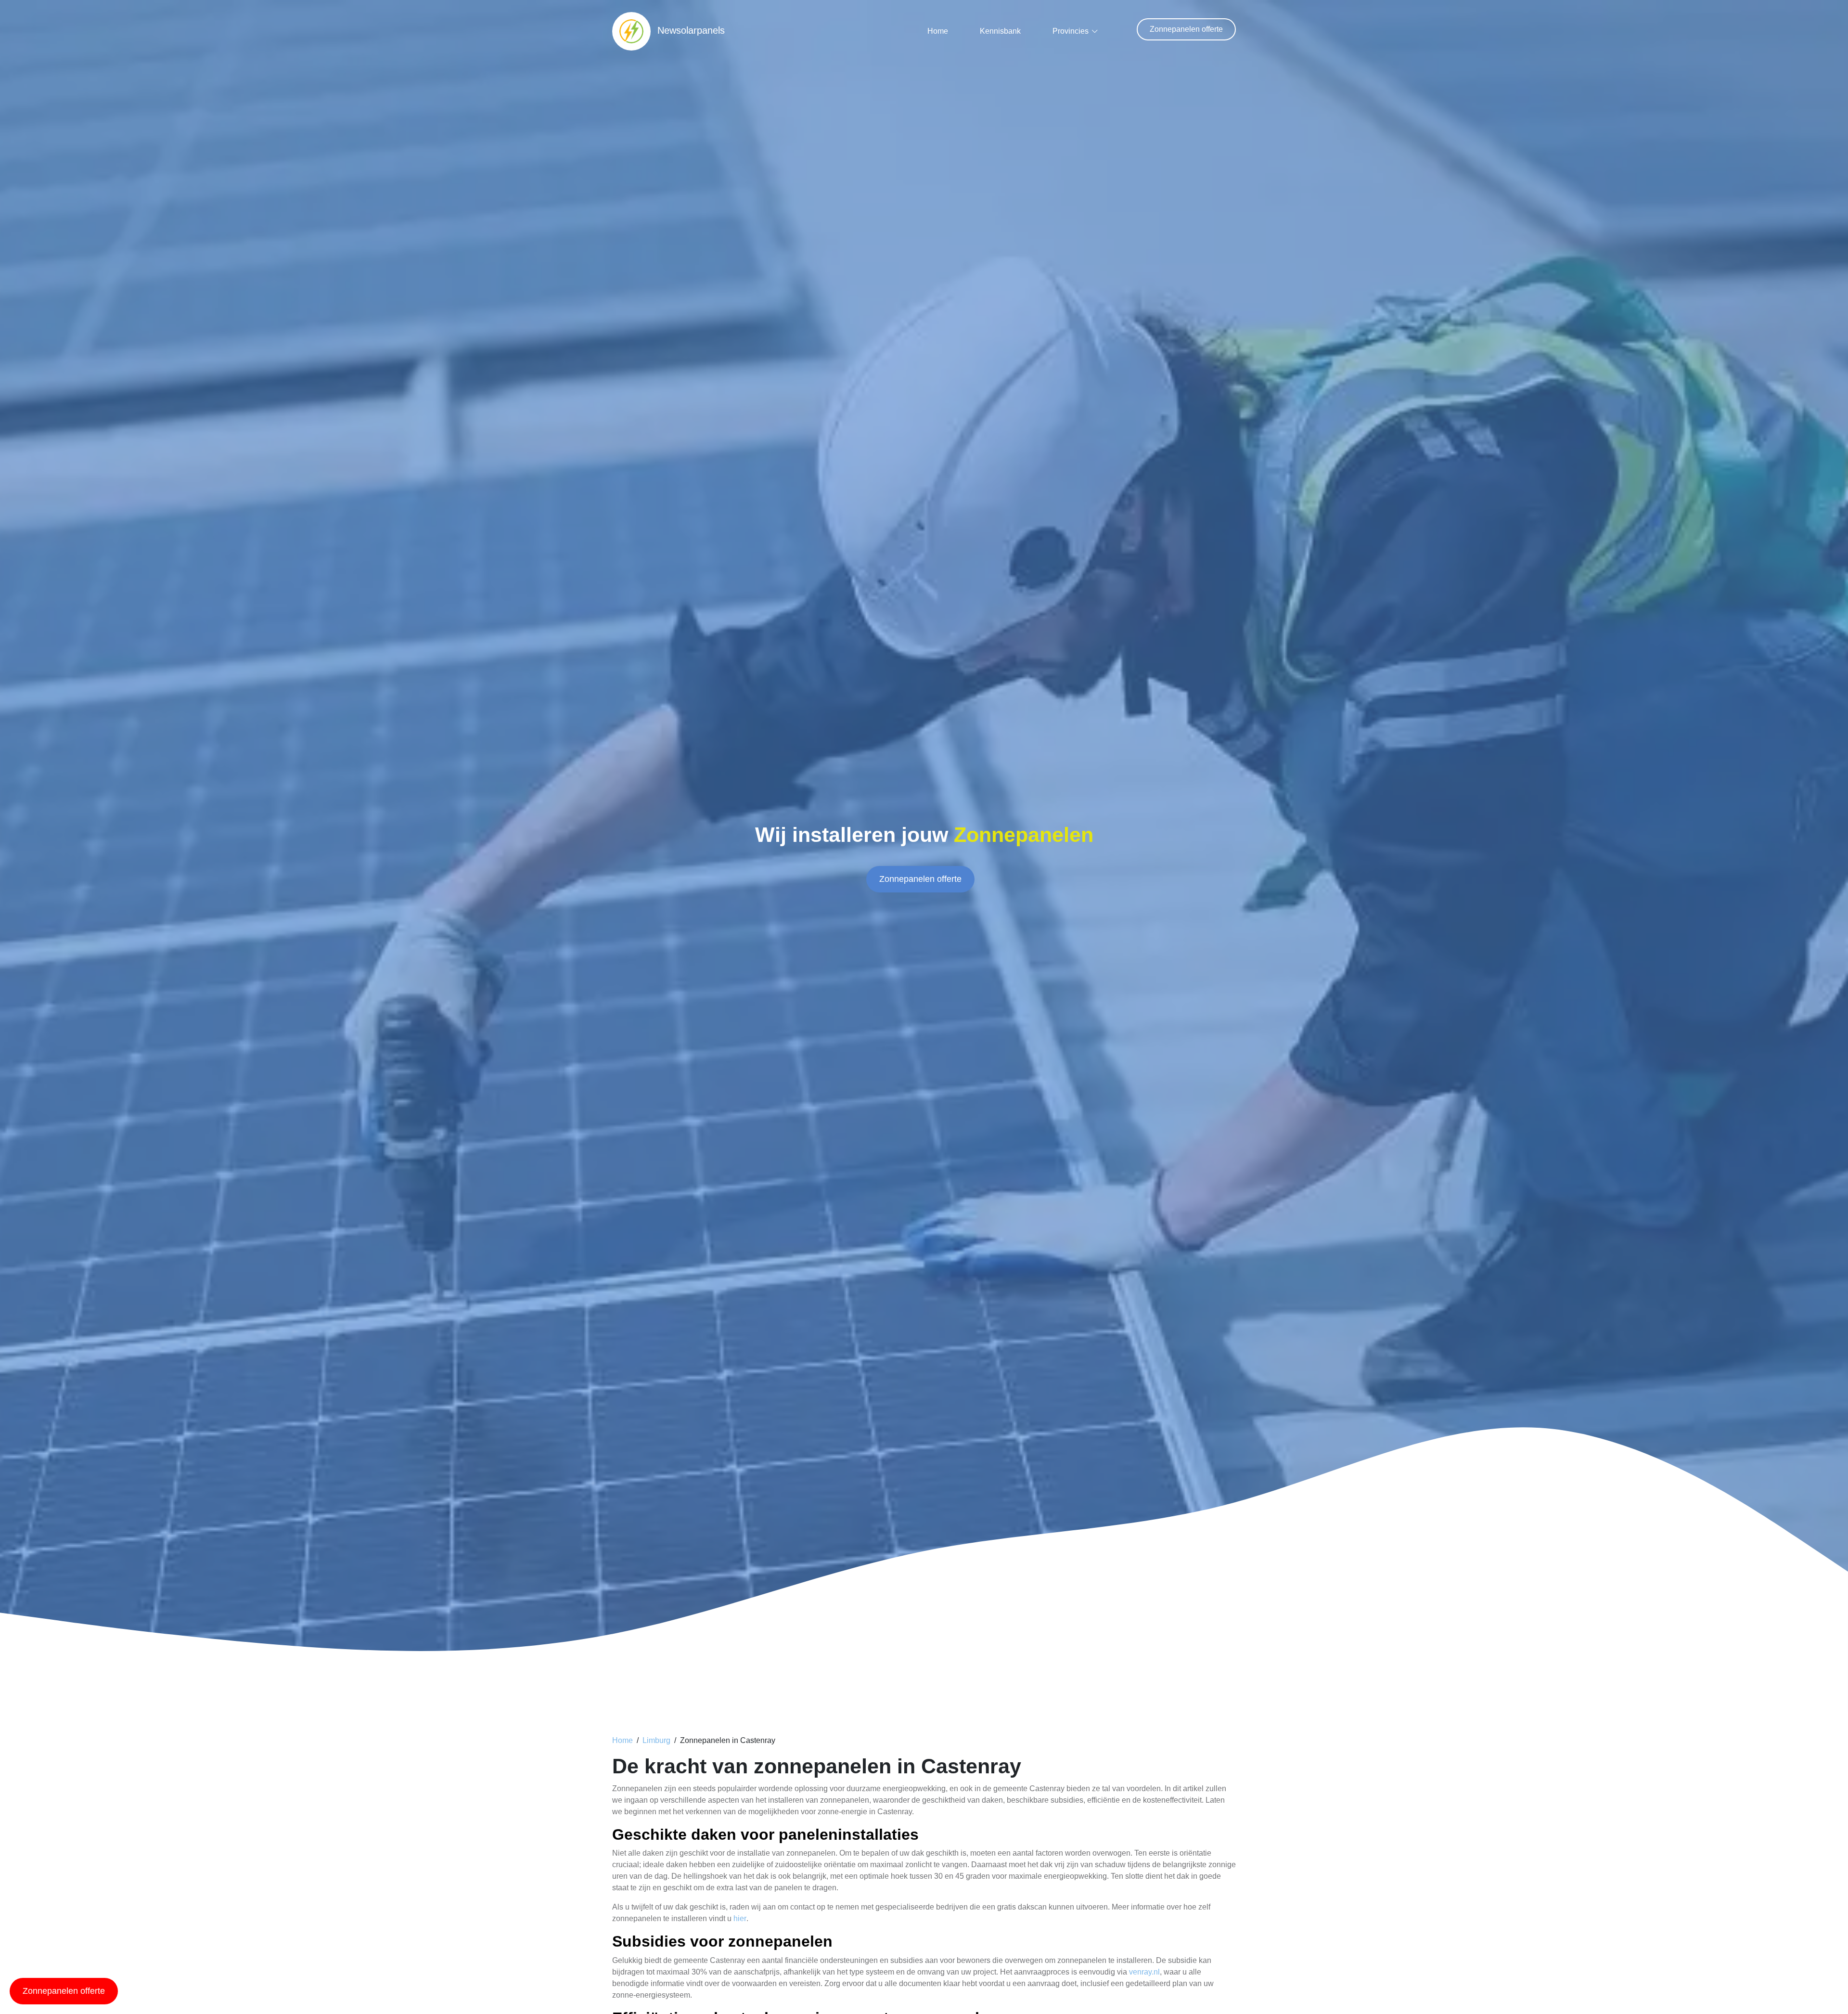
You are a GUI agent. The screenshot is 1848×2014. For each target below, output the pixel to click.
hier (740, 1918)
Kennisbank (1000, 31)
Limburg (656, 1740)
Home (938, 31)
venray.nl (1144, 1972)
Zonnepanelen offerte (1186, 29)
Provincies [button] (1071, 31)
